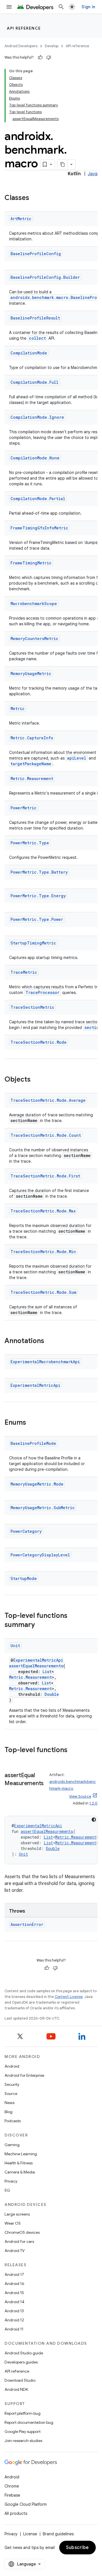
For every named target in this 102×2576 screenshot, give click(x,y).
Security (12, 2084)
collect (37, 338)
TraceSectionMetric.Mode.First (45, 1176)
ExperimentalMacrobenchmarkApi (45, 1362)
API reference (24, 28)
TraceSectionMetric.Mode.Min (43, 1252)
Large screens (17, 2214)
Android (12, 2066)
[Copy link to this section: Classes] (35, 198)
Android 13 (14, 2311)
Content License (69, 1997)
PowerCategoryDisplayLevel (40, 1555)
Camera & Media (20, 2172)
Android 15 (14, 2293)
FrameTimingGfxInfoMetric (39, 528)
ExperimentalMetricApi (35, 1385)
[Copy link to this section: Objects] (36, 1080)
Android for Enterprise (24, 2075)
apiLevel (77, 758)
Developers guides (21, 2362)
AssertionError (27, 1924)
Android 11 (14, 2329)
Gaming (12, 2145)
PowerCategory (26, 1531)
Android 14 (14, 2302)
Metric (18, 709)
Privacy (11, 2181)
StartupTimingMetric (33, 943)
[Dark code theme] (94, 1820)
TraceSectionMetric (32, 1007)
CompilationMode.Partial (38, 499)
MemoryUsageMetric (31, 674)
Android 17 (14, 2274)
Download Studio (20, 2380)
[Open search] (61, 7)
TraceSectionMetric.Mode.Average (48, 1100)
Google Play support (23, 2431)
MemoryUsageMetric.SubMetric (43, 1508)
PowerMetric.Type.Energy (38, 896)
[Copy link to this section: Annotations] (50, 1341)
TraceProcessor (42, 992)
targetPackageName (31, 764)
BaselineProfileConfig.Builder (45, 277)
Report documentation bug (29, 2422)
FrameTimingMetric (31, 563)
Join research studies (23, 2441)
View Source (80, 1796)
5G (7, 2190)
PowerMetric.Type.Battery (39, 872)
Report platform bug (23, 2413)
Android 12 (14, 2320)
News (9, 2103)
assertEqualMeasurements (36, 1666)
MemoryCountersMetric (34, 639)
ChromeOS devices (22, 2232)
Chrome (12, 2486)
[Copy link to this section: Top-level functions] (73, 1750)
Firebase (12, 2495)
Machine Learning (21, 2154)
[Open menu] (9, 7)
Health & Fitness (19, 2163)
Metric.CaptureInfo (32, 738)
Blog (8, 2112)
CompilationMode (29, 353)
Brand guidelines (58, 2534)
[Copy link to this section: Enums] (32, 1423)
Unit (15, 1646)
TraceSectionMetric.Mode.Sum (43, 1292)
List (47, 1671)
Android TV (15, 2251)
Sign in (88, 7)
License (30, 2534)
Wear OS (13, 2223)
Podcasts (13, 2121)
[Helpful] (40, 57)
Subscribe (77, 2548)
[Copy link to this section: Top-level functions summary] (41, 1625)
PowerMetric (24, 808)
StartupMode (24, 1578)
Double (52, 1694)
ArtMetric (21, 219)
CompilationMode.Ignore (37, 417)
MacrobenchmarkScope (34, 604)
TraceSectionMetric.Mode (39, 1042)
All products (16, 2513)
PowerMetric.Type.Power (37, 919)
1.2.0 (93, 1803)
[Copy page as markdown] (63, 164)
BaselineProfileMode (33, 1443)
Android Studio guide (24, 2353)
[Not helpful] (49, 57)
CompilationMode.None (35, 458)
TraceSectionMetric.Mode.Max (43, 1211)
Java (93, 174)
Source (11, 2094)
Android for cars (19, 2241)
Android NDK (16, 2389)
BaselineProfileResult (35, 318)
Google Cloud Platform (26, 2504)
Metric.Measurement (32, 778)
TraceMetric (24, 972)
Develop (52, 46)
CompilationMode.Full (34, 382)
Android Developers (21, 46)
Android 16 (14, 2284)
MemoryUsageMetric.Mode (37, 1484)
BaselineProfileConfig (36, 254)
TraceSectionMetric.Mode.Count (46, 1135)
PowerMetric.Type (30, 843)
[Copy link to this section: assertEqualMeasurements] (10, 1792)
